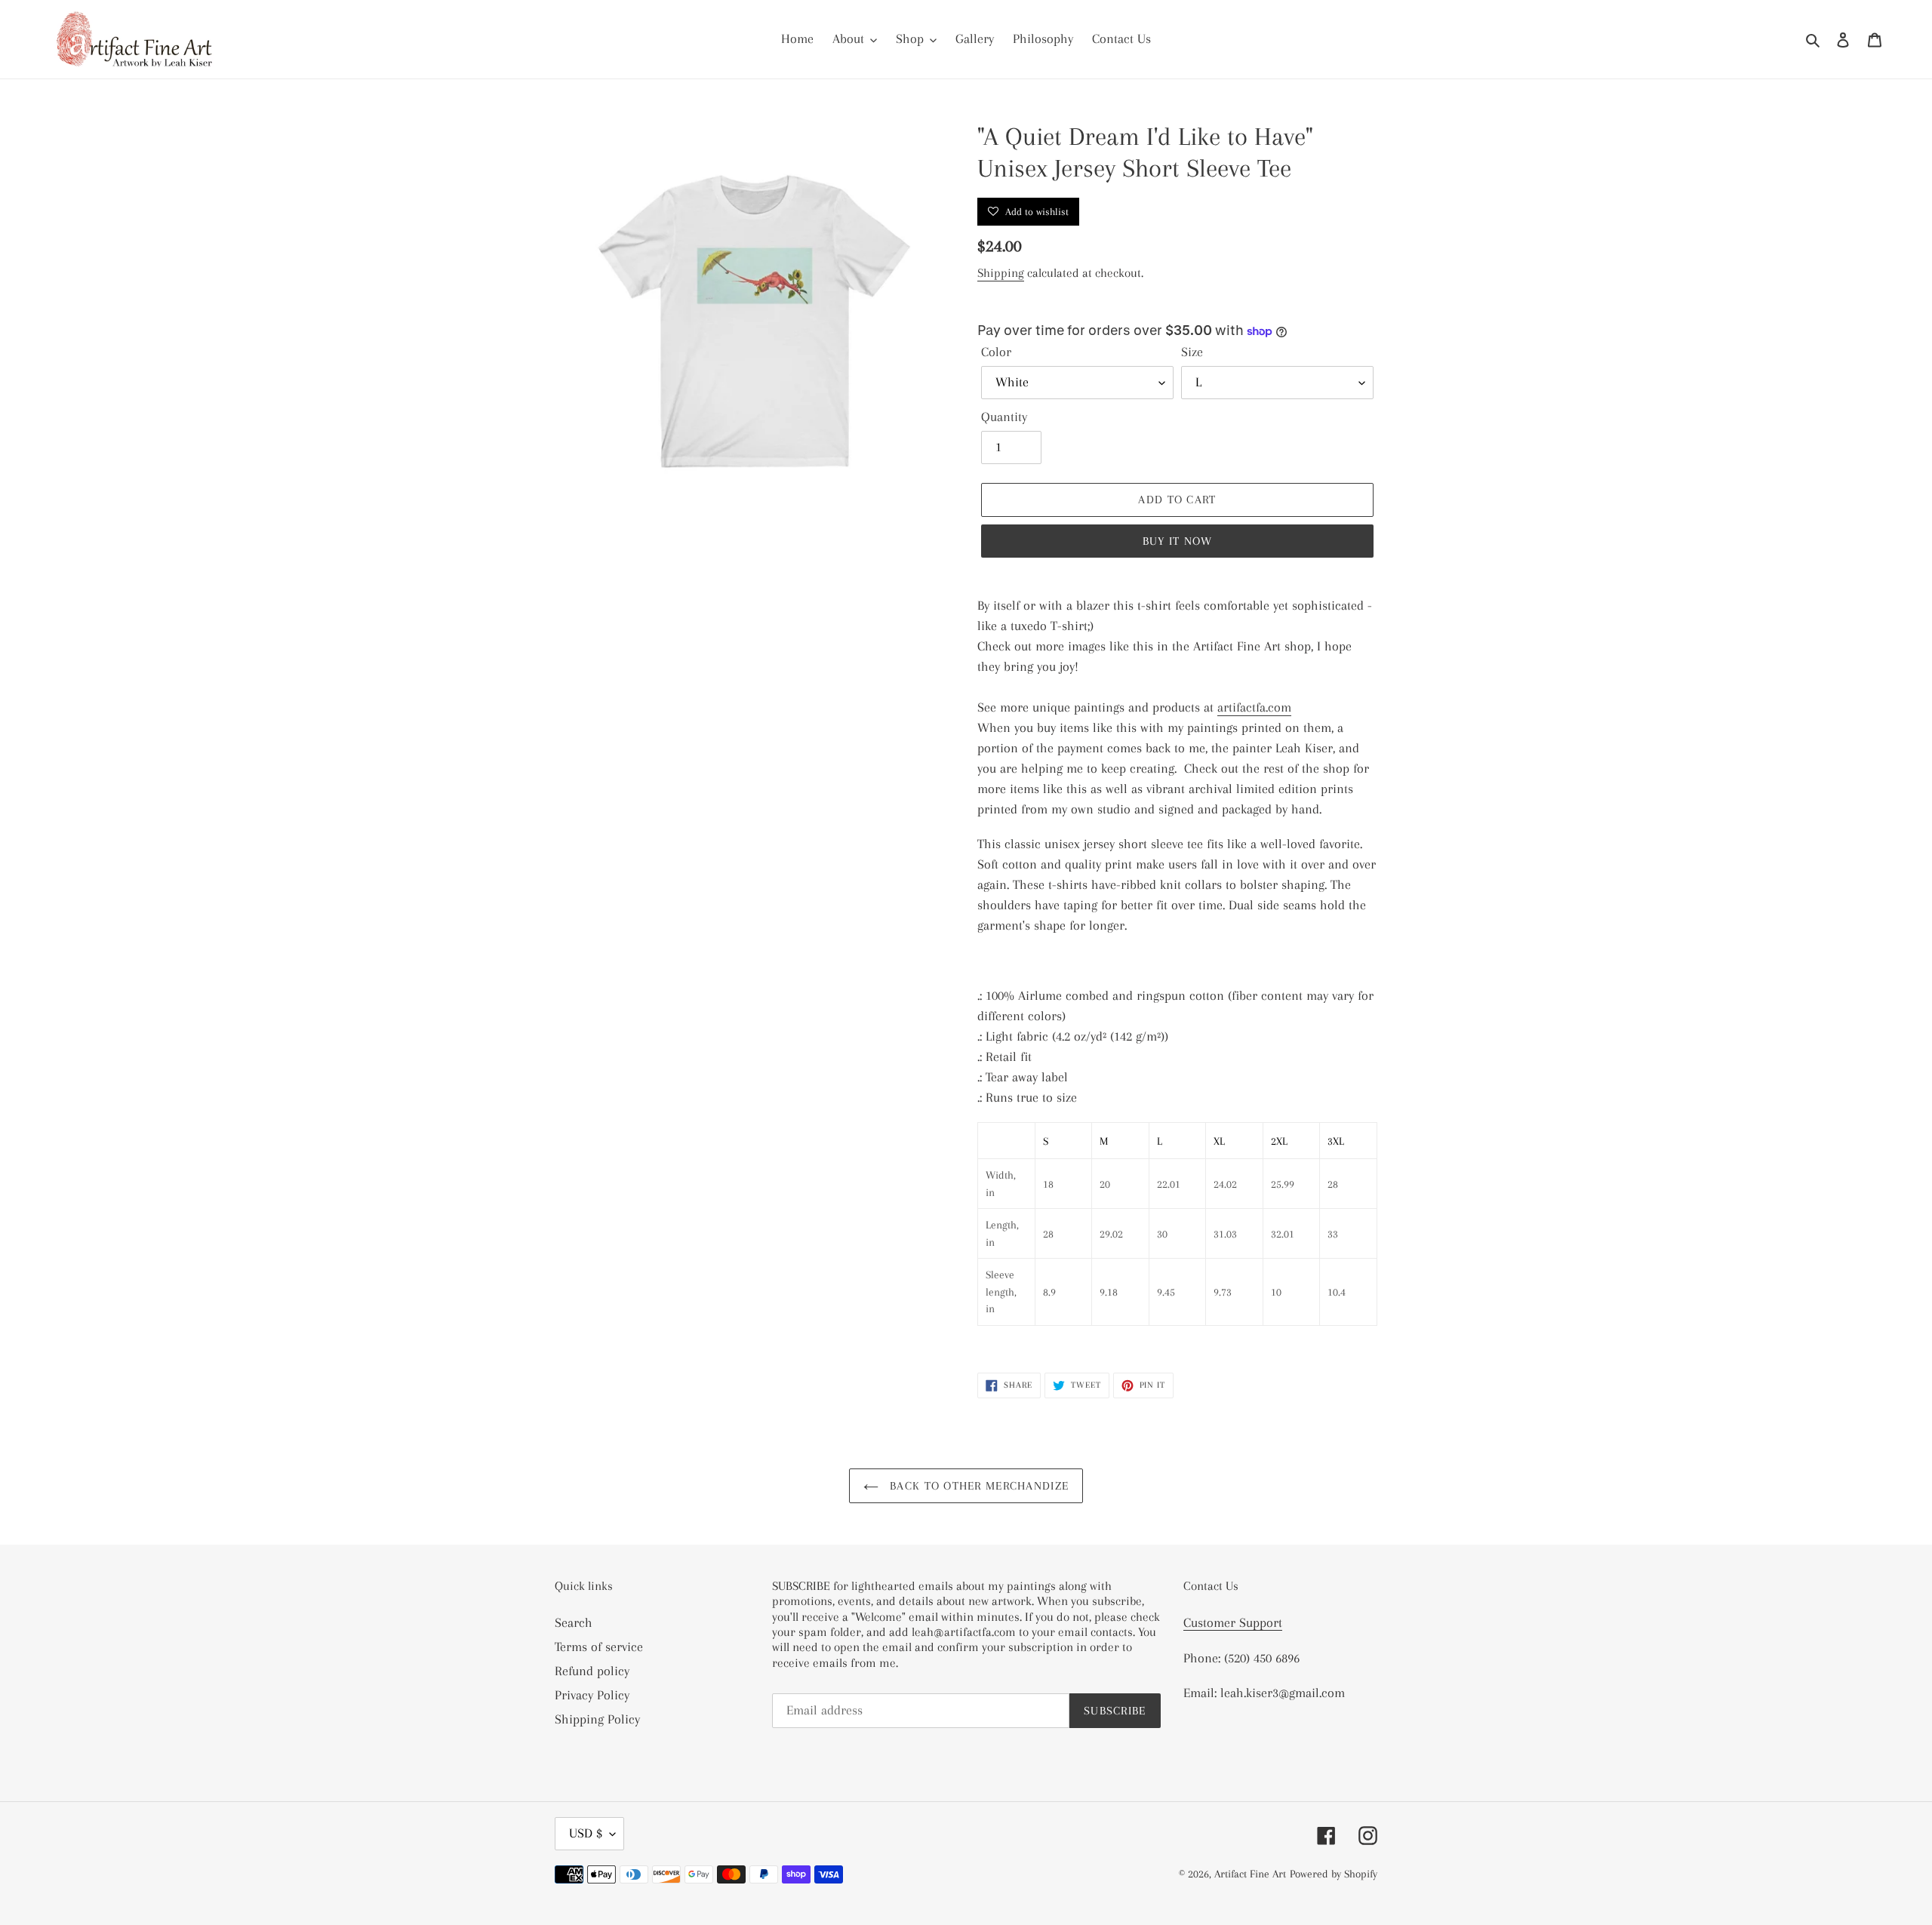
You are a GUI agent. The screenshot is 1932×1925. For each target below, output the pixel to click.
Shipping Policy (597, 1719)
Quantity (1004, 417)
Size (1192, 352)
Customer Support (1233, 1622)
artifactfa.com (1254, 707)
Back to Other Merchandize (977, 1486)
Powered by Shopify (1334, 1874)
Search (574, 1622)
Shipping (1001, 273)
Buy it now (1178, 541)
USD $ (586, 1833)
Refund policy (592, 1671)
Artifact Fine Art (1250, 1874)
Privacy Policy (592, 1695)
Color (996, 352)
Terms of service (599, 1647)
